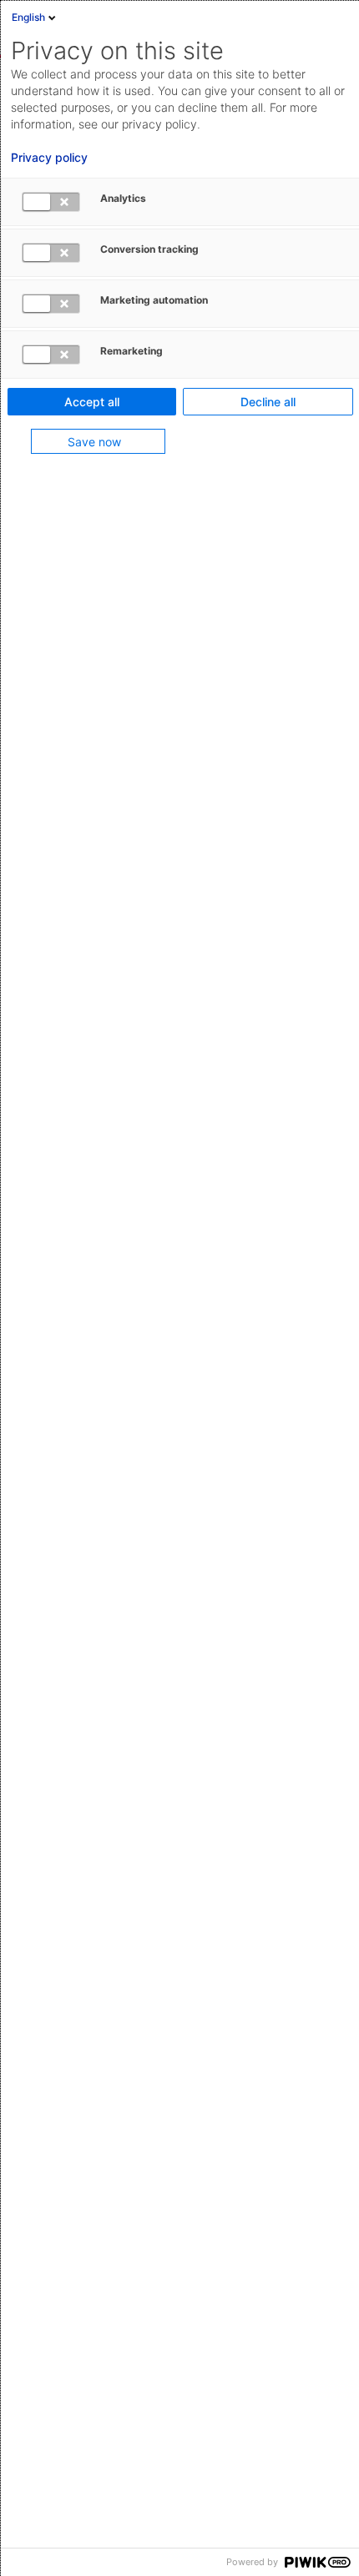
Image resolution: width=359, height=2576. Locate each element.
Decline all (268, 402)
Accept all (92, 402)
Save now (94, 442)
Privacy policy (49, 158)
